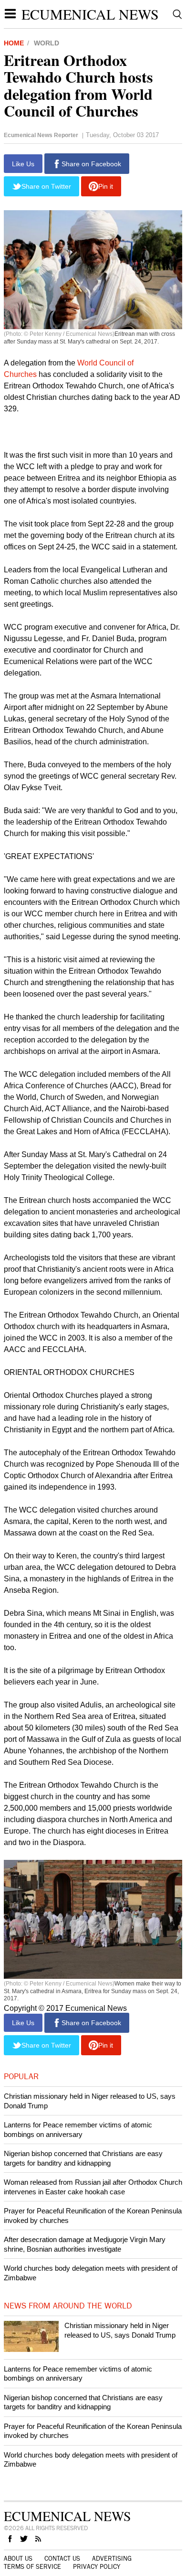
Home (14, 43)
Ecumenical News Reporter (41, 135)
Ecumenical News (90, 14)
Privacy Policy (97, 2567)
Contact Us (62, 2559)
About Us (18, 2559)
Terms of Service (32, 2567)
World (46, 43)
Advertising (112, 2559)
